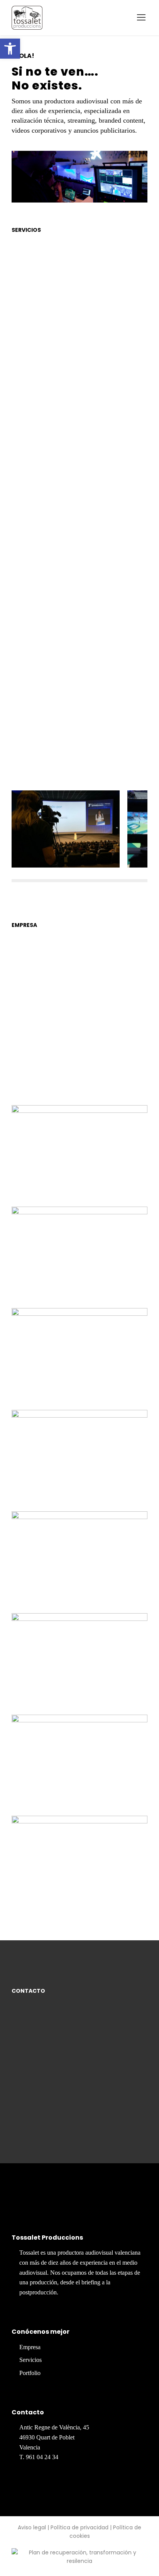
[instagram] (70, 2204)
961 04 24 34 (42, 2457)
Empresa (30, 2347)
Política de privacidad (79, 2527)
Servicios (30, 2360)
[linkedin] (38, 2204)
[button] (10, 49)
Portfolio (30, 2373)
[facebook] (22, 2204)
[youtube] (54, 2204)
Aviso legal (32, 2527)
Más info (63, 448)
